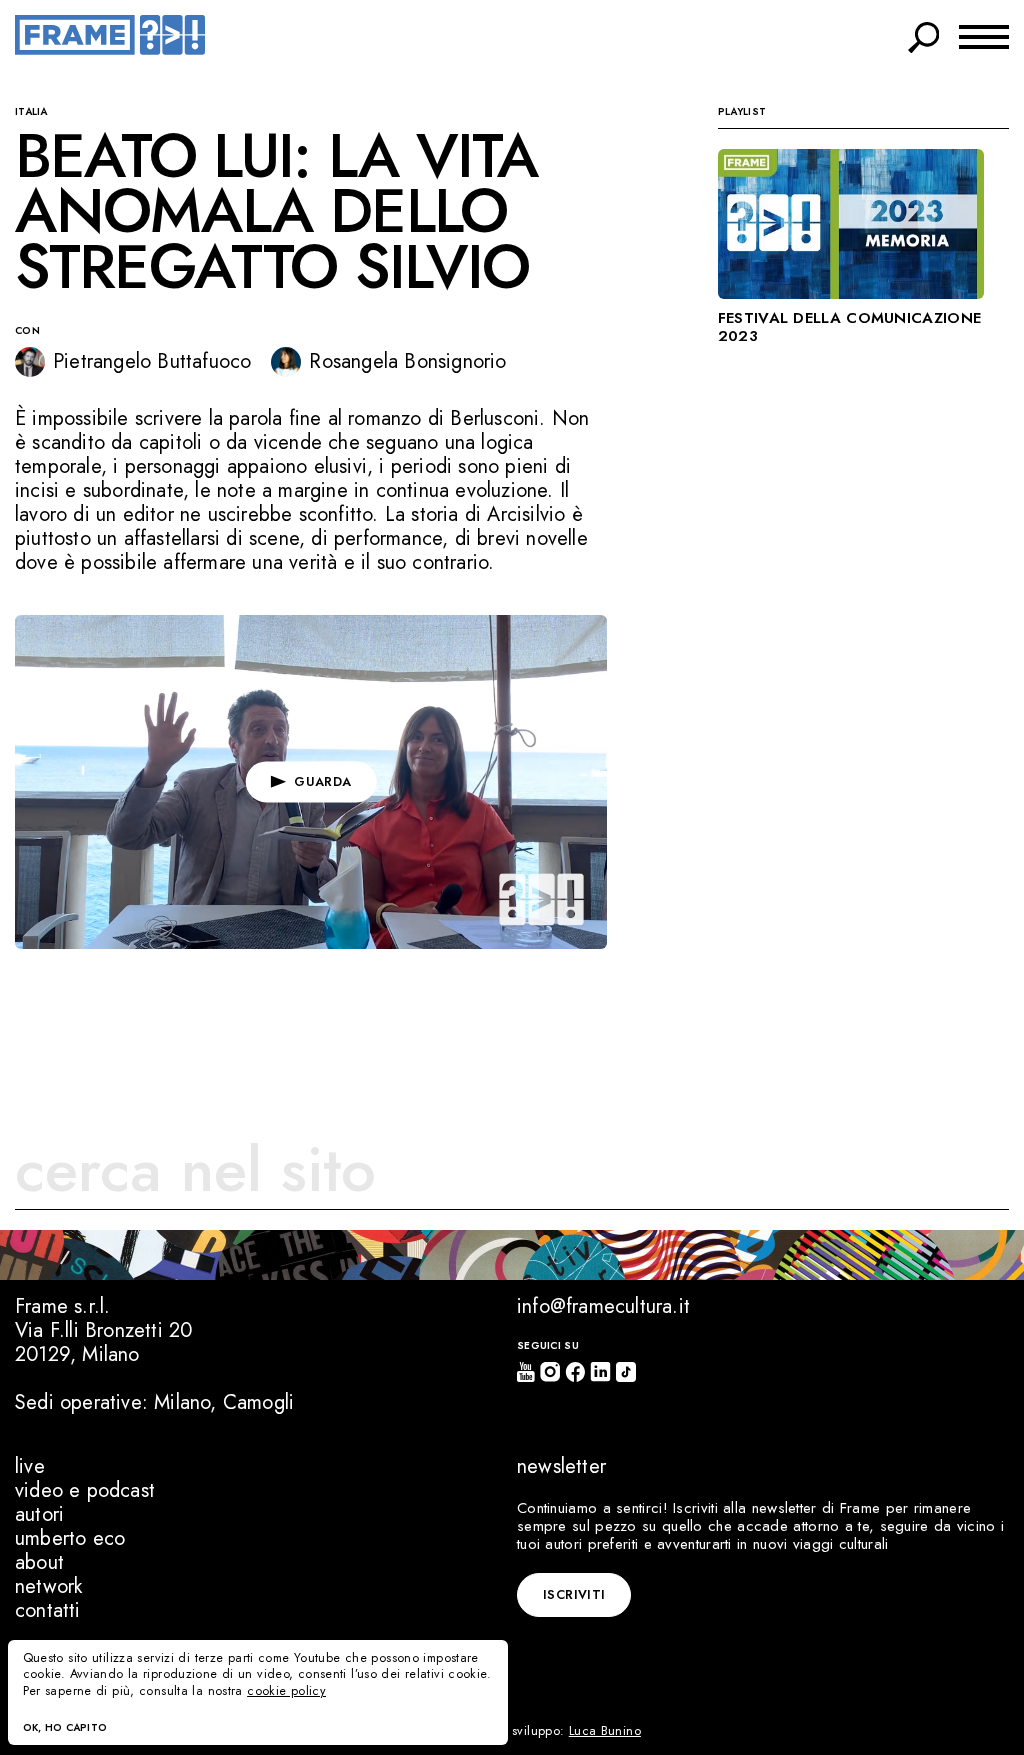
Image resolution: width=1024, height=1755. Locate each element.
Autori (39, 1514)
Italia (31, 111)
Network (48, 1586)
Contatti (48, 1610)
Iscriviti (574, 1595)
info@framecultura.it (603, 1306)
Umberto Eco (70, 1538)
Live (30, 1466)
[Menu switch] (984, 35)
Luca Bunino (605, 1731)
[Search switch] (924, 34)
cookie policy (286, 1691)
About (39, 1562)
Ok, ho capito (65, 1727)
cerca (962, 1174)
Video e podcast (85, 1490)
